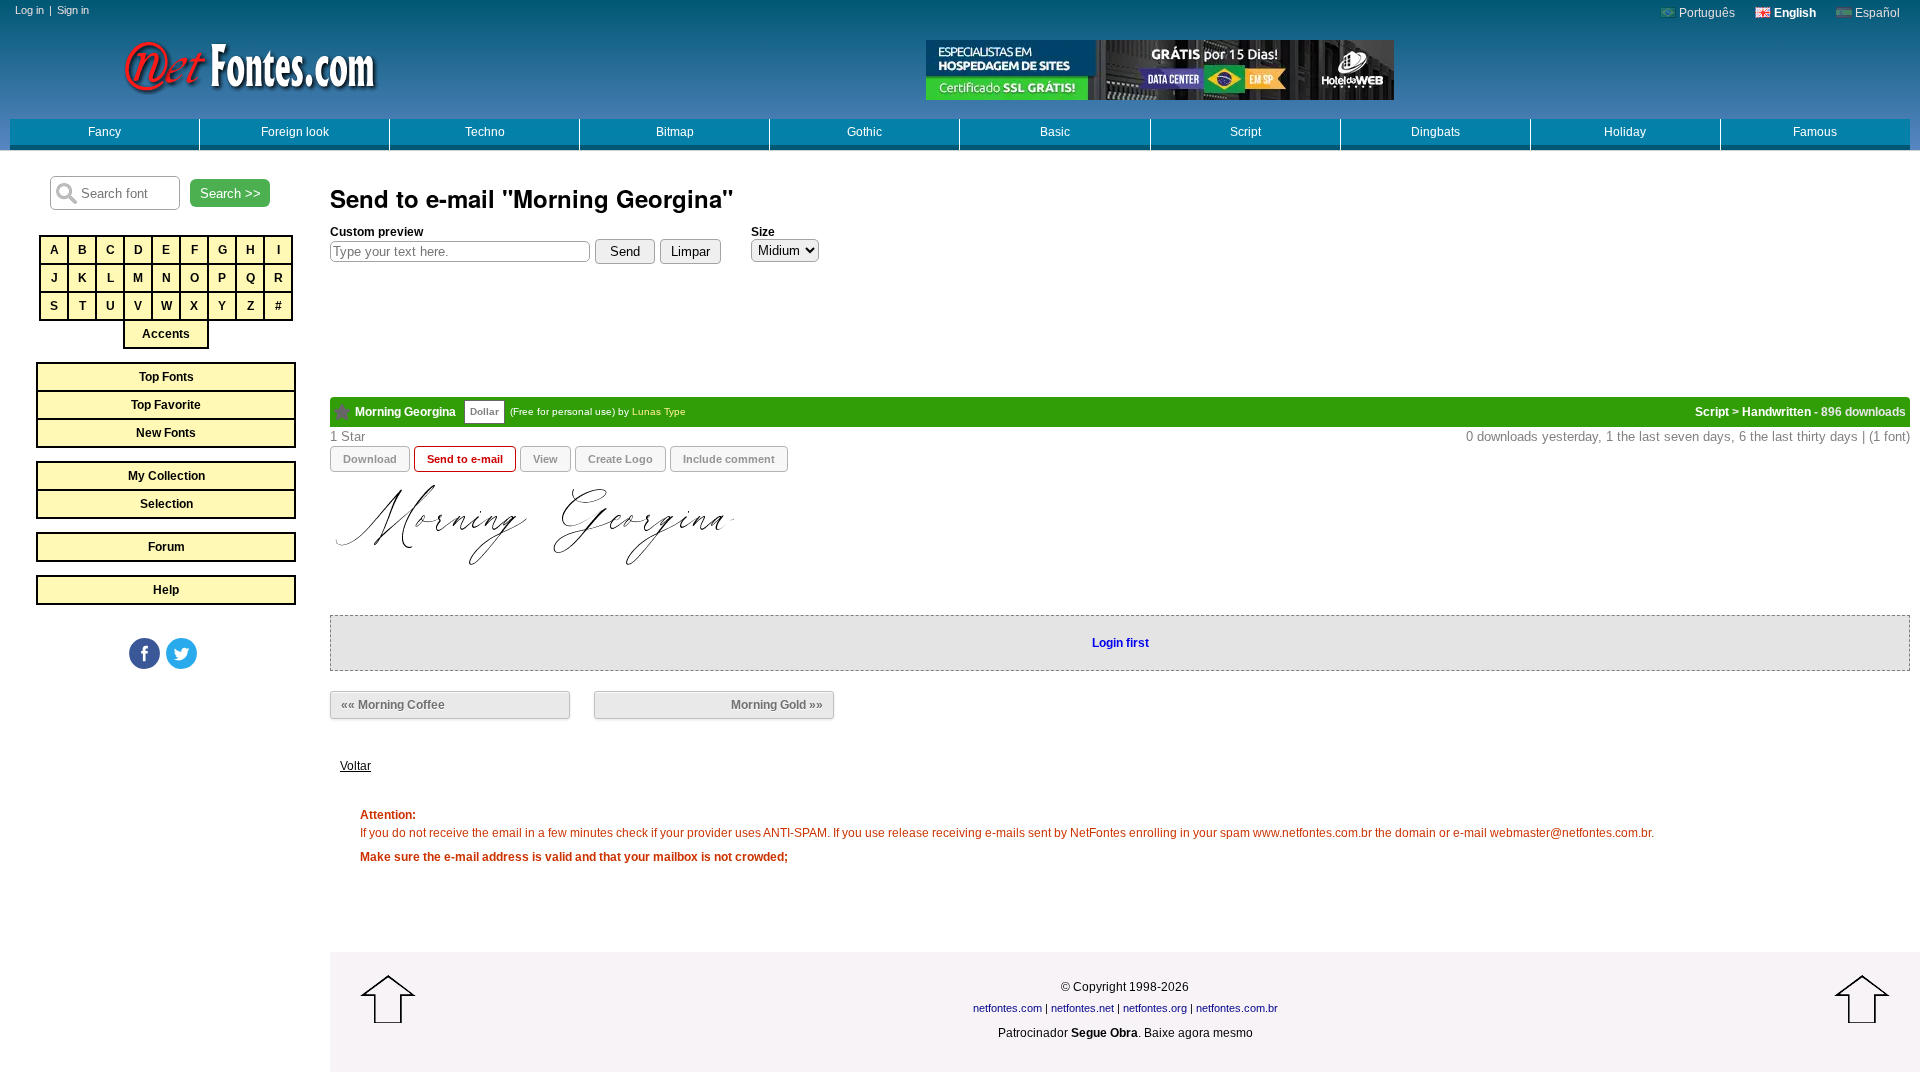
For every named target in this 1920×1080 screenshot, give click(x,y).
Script (1245, 132)
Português (1705, 13)
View (545, 459)
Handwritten (1776, 412)
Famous (1815, 132)
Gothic (864, 132)
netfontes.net (1082, 1008)
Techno (485, 132)
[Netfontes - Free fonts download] (250, 65)
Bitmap (675, 132)
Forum (166, 547)
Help (166, 590)
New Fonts (166, 433)
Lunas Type (659, 411)
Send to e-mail (465, 459)
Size (763, 232)
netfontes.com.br (1237, 1008)
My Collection (166, 476)
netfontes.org (1155, 1008)
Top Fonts (166, 377)
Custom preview (376, 232)
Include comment (729, 459)
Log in (29, 10)
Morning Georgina (405, 412)
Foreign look (295, 132)
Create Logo (620, 459)
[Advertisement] (165, 822)
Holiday (1625, 132)
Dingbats (1435, 132)
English (1793, 13)
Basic (1055, 132)
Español (1876, 13)
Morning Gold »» (777, 705)
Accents (166, 334)
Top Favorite (166, 405)
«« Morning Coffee (393, 705)
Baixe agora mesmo (1198, 1033)
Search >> (230, 193)
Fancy (104, 132)
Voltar (355, 766)
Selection (166, 504)
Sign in (73, 10)
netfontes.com (1007, 1008)
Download (370, 459)
